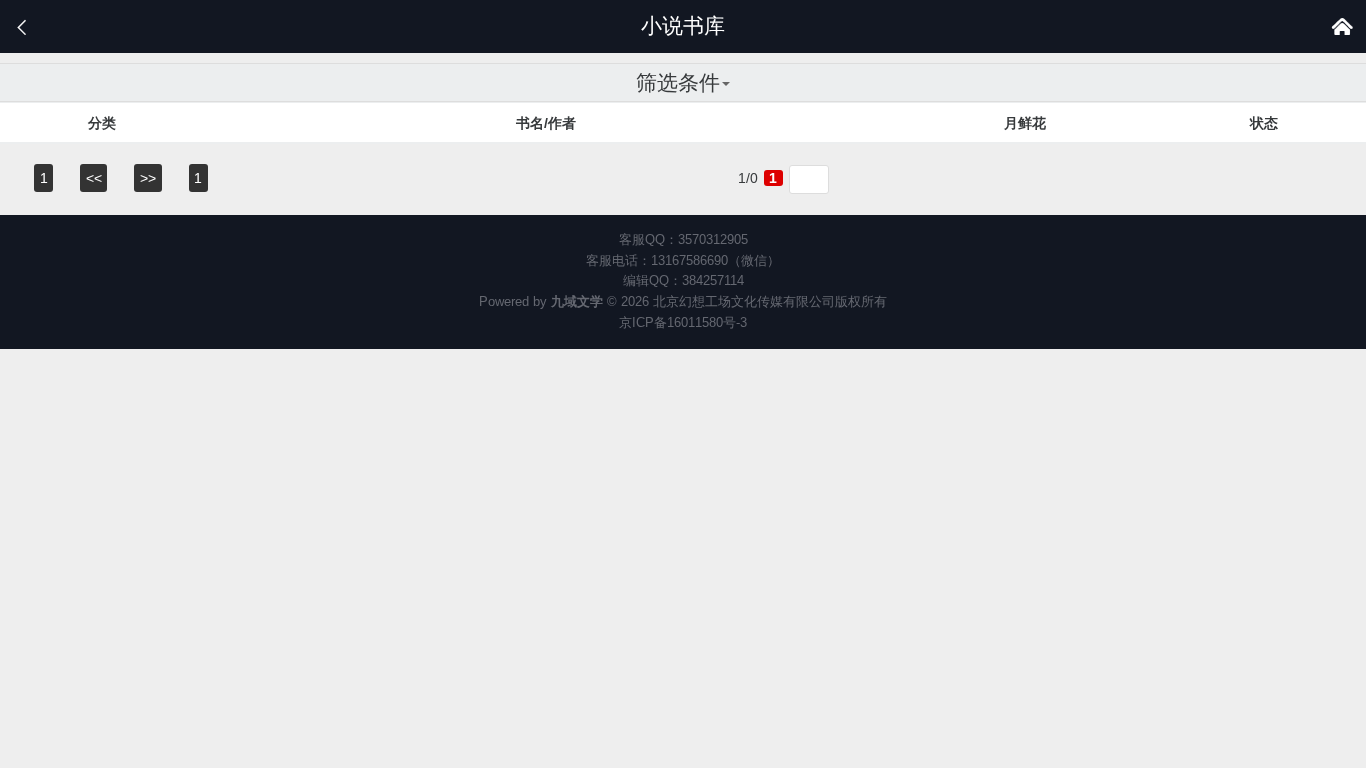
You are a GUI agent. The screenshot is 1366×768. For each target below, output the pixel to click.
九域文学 (577, 301)
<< (94, 178)
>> (148, 178)
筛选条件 (678, 82)
